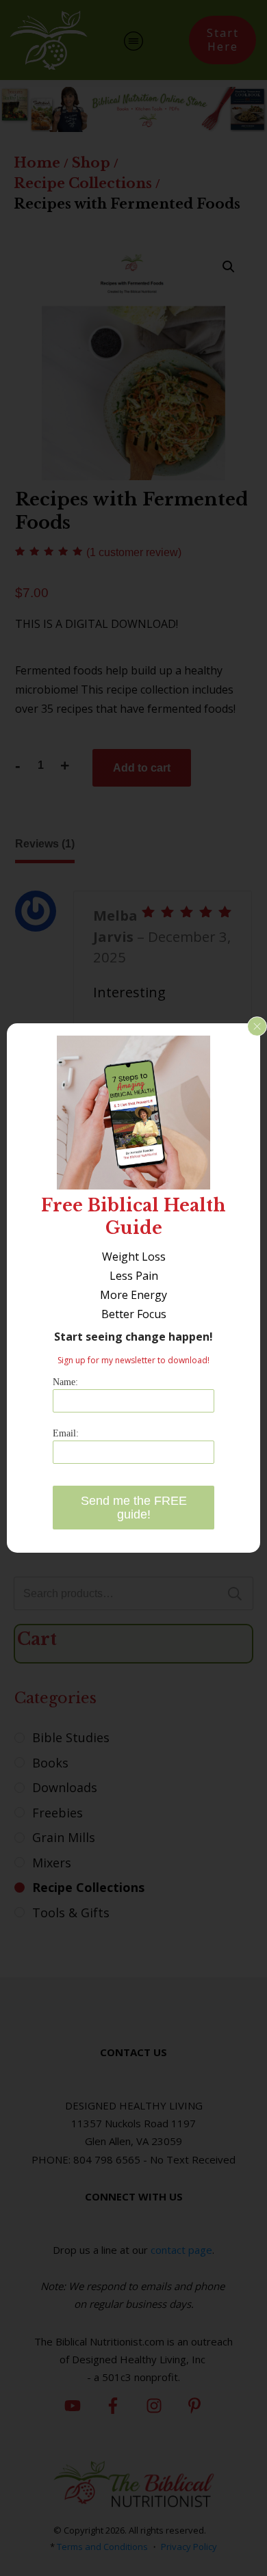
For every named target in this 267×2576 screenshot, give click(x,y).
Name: (65, 1382)
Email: (66, 1433)
